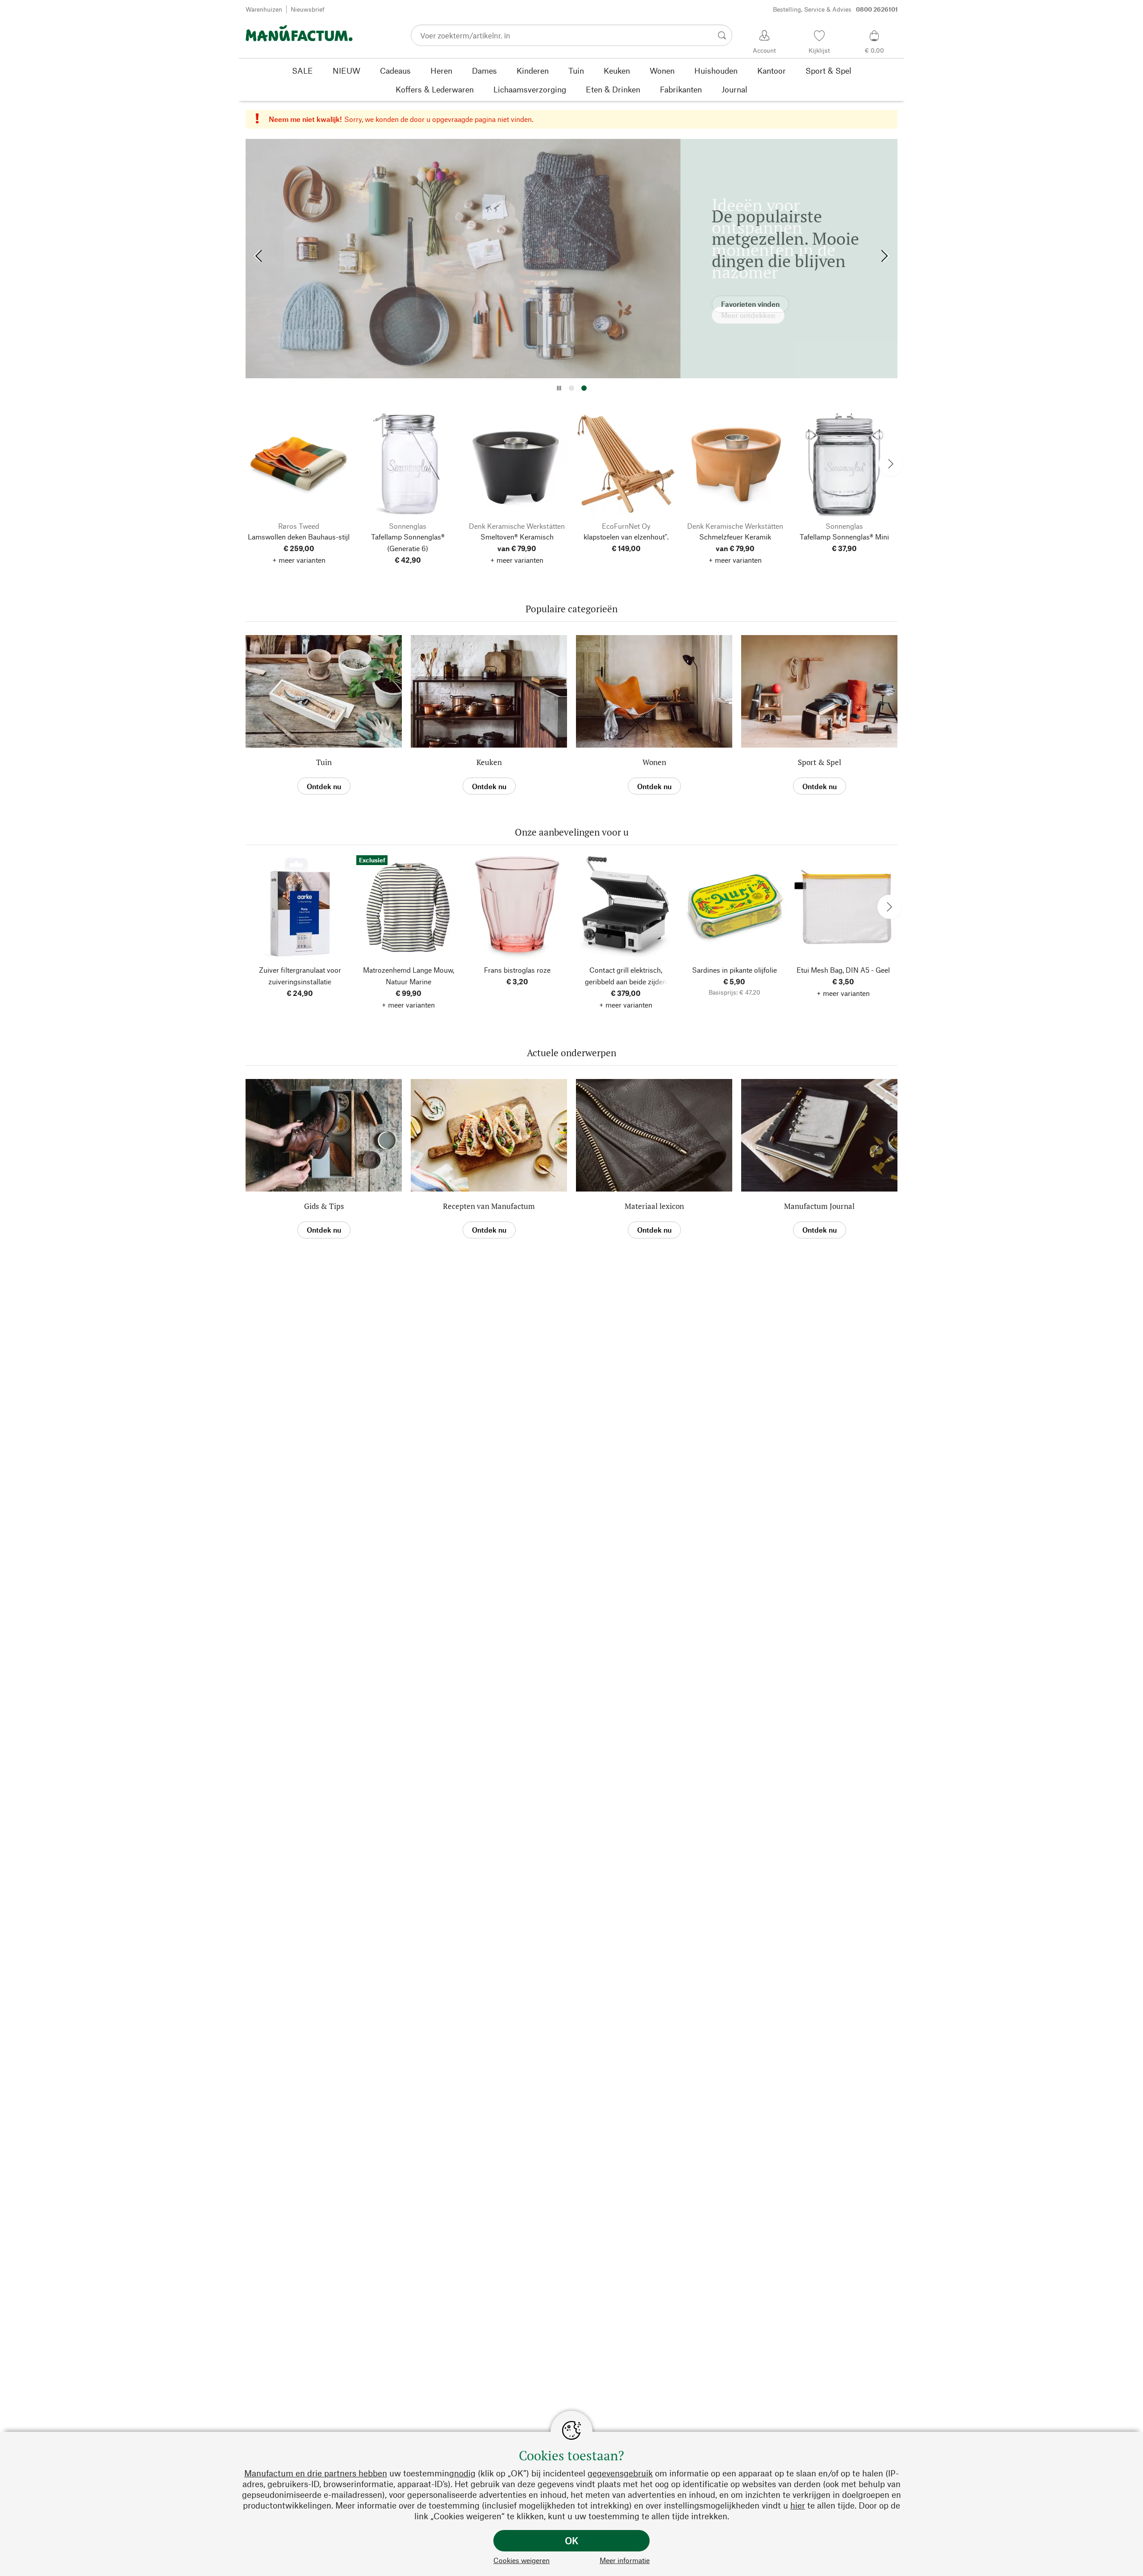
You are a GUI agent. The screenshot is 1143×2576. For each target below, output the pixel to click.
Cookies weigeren (521, 2560)
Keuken (489, 762)
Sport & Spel (820, 762)
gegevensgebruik (620, 2473)
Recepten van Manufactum (489, 1206)
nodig (465, 2473)
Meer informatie (625, 2560)
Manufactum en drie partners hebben (316, 2473)
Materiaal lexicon (654, 1206)
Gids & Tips (324, 1206)
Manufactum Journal (819, 1206)
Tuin (324, 762)
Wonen (654, 762)
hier (798, 2505)
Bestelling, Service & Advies (835, 9)
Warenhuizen (264, 9)
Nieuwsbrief (308, 9)
